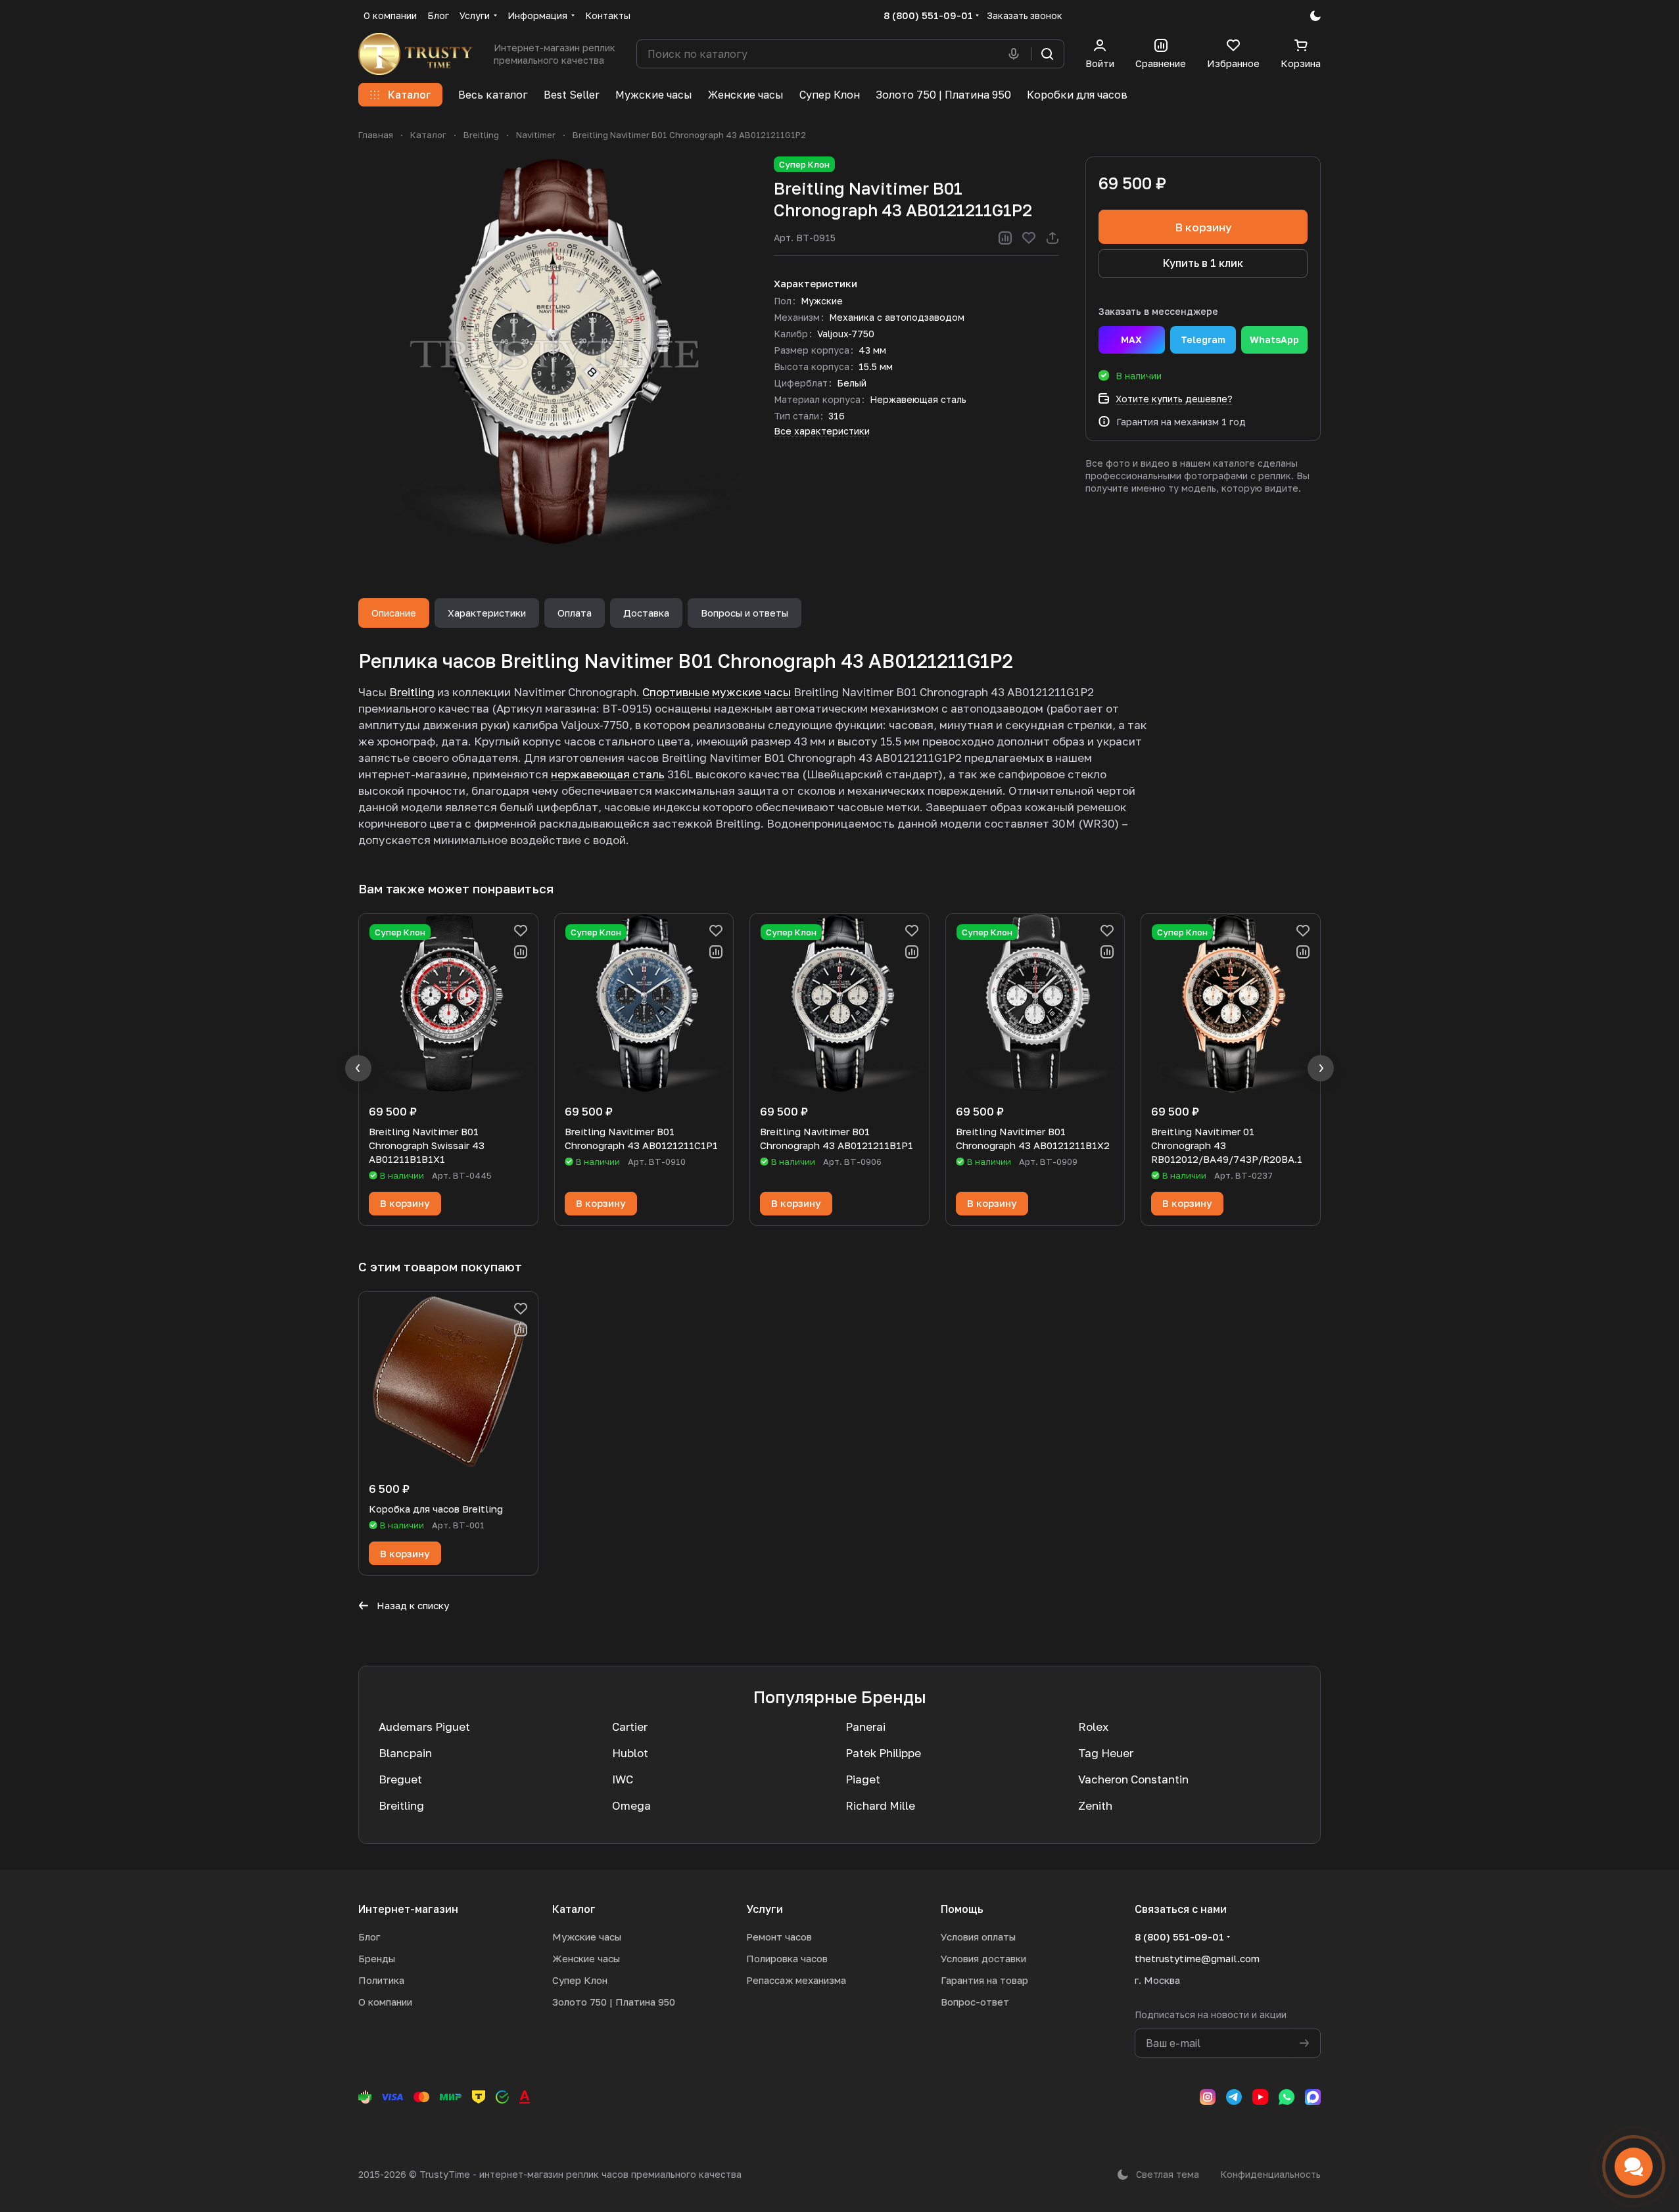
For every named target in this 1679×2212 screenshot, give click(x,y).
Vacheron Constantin (1133, 1779)
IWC (623, 1779)
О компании (385, 2002)
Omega (631, 1805)
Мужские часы (587, 1937)
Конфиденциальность (1270, 2174)
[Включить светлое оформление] (1315, 16)
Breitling (412, 692)
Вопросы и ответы (745, 613)
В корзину (1203, 227)
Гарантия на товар (984, 1980)
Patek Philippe (883, 1753)
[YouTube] (1260, 2097)
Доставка (646, 613)
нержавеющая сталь (608, 774)
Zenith (1095, 1805)
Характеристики (487, 613)
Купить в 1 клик (1203, 263)
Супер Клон (580, 1980)
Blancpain (405, 1753)
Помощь (962, 1909)
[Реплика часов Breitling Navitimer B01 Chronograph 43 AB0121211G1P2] (553, 351)
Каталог (574, 1909)
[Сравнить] (1005, 238)
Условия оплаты (978, 1937)
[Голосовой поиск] (1016, 54)
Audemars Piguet (424, 1727)
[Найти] (1047, 54)
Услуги (765, 1909)
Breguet (400, 1779)
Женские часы (586, 1958)
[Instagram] (1208, 2097)
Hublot (630, 1753)
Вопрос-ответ (975, 2002)
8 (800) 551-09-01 (928, 15)
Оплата (575, 613)
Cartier (630, 1727)
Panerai (865, 1727)
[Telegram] (1234, 2097)
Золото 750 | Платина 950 (614, 2002)
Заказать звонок (1025, 15)
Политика (381, 1980)
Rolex (1093, 1727)
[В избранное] (1029, 238)
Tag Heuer (1106, 1753)
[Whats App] (1287, 2097)
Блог (369, 1937)
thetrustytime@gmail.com (1197, 1958)
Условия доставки (983, 1958)
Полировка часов (787, 1958)
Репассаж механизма (796, 1980)
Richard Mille (880, 1805)
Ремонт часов (779, 1937)
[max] (1313, 2097)
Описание (394, 613)
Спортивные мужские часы (717, 692)
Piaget (863, 1779)
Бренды (377, 1958)
